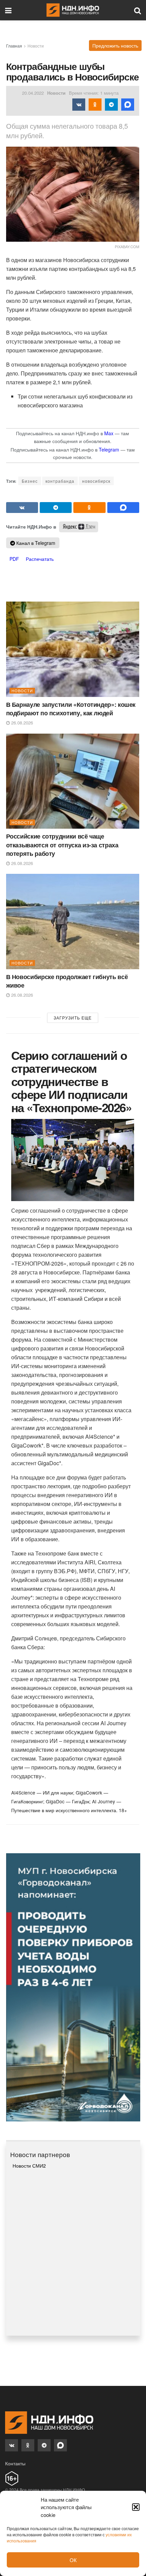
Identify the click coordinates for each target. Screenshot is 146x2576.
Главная (14, 46)
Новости (36, 46)
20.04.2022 (33, 93)
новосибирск (96, 481)
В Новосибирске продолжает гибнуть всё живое (67, 981)
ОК (73, 2560)
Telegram (109, 449)
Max (109, 433)
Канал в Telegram (35, 543)
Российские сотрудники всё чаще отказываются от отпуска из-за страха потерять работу (62, 845)
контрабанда (60, 481)
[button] (136, 2507)
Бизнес (30, 481)
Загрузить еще (73, 1018)
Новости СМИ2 (29, 2166)
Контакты (15, 2463)
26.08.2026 (21, 723)
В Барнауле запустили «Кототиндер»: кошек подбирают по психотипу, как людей (71, 709)
